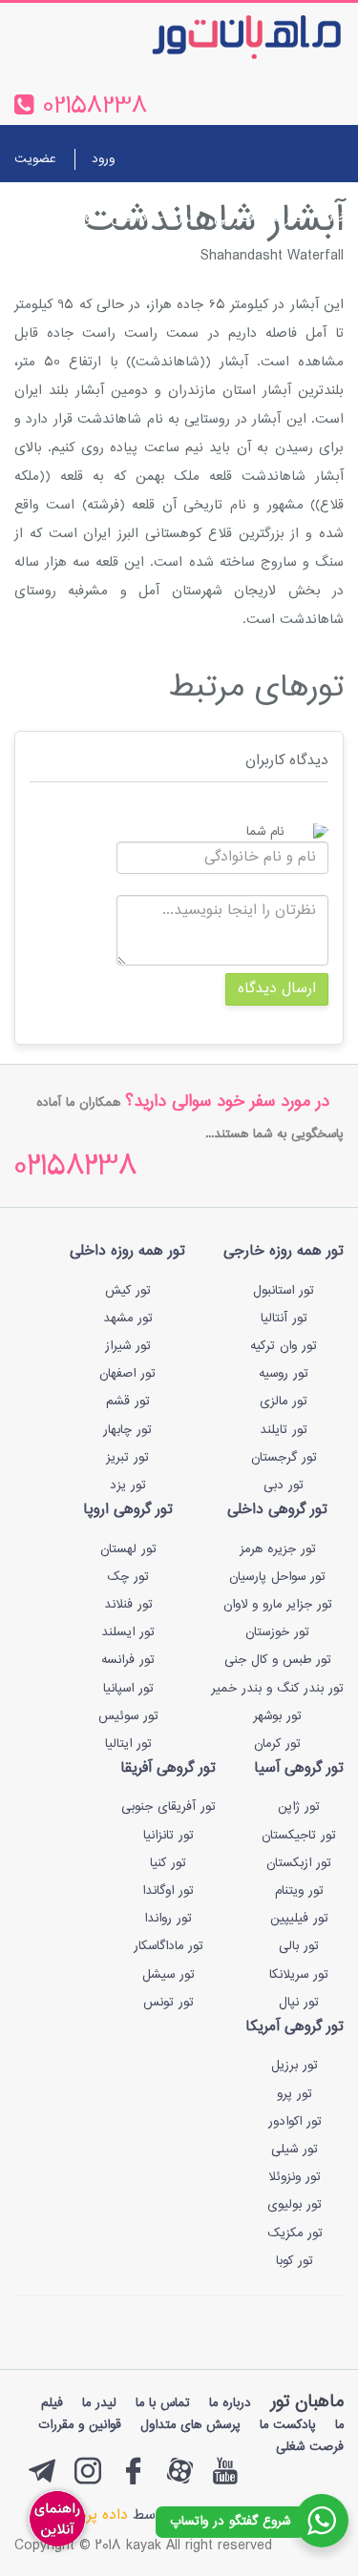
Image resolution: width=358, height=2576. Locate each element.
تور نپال (299, 2003)
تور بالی (299, 1946)
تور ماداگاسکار (168, 1946)
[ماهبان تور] (215, 36)
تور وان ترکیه (284, 1346)
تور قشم (128, 1402)
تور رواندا (168, 1919)
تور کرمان (277, 1744)
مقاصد (32, 218)
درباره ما (150, 265)
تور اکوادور (295, 2122)
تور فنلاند (128, 1605)
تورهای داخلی (153, 218)
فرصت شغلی (68, 265)
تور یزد (128, 1485)
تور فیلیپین (299, 1919)
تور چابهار (127, 1430)
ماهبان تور (307, 2402)
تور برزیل (295, 2066)
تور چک (128, 1577)
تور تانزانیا (168, 1836)
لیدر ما (99, 2403)
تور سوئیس (128, 1716)
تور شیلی (295, 2150)
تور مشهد (128, 1319)
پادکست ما (288, 2425)
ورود (103, 159)
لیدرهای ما (316, 265)
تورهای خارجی (258, 218)
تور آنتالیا (284, 1319)
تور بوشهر (277, 1716)
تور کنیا (168, 1863)
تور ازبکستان (299, 1863)
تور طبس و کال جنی (278, 1660)
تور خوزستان (277, 1632)
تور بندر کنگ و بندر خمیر (277, 1689)
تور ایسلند (128, 1632)
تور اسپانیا (128, 1689)
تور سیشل (168, 1975)
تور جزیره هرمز (278, 1549)
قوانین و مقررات (80, 2425)
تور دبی (284, 1485)
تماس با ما (229, 265)
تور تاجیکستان (299, 1836)
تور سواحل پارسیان (277, 1577)
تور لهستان (128, 1549)
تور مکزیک (295, 2233)
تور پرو (295, 2094)
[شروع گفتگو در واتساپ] (322, 2521)
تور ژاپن (299, 1807)
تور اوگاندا (168, 1891)
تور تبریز (127, 1458)
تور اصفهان (127, 1374)
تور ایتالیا (128, 1744)
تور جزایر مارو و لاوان (278, 1605)
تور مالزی (284, 1402)
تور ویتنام (299, 1891)
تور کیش (128, 1291)
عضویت (35, 159)
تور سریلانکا (299, 1975)
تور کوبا (295, 2261)
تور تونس (168, 2003)
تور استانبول (284, 1291)
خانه (335, 218)
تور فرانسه (128, 1660)
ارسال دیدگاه (277, 989)
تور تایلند (284, 1430)
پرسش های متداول (190, 2425)
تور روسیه (284, 1374)
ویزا (81, 218)
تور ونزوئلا (295, 2177)
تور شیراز (128, 1346)
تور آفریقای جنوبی (168, 1807)
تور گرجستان (284, 1458)
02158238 (76, 1168)
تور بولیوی (295, 2205)
